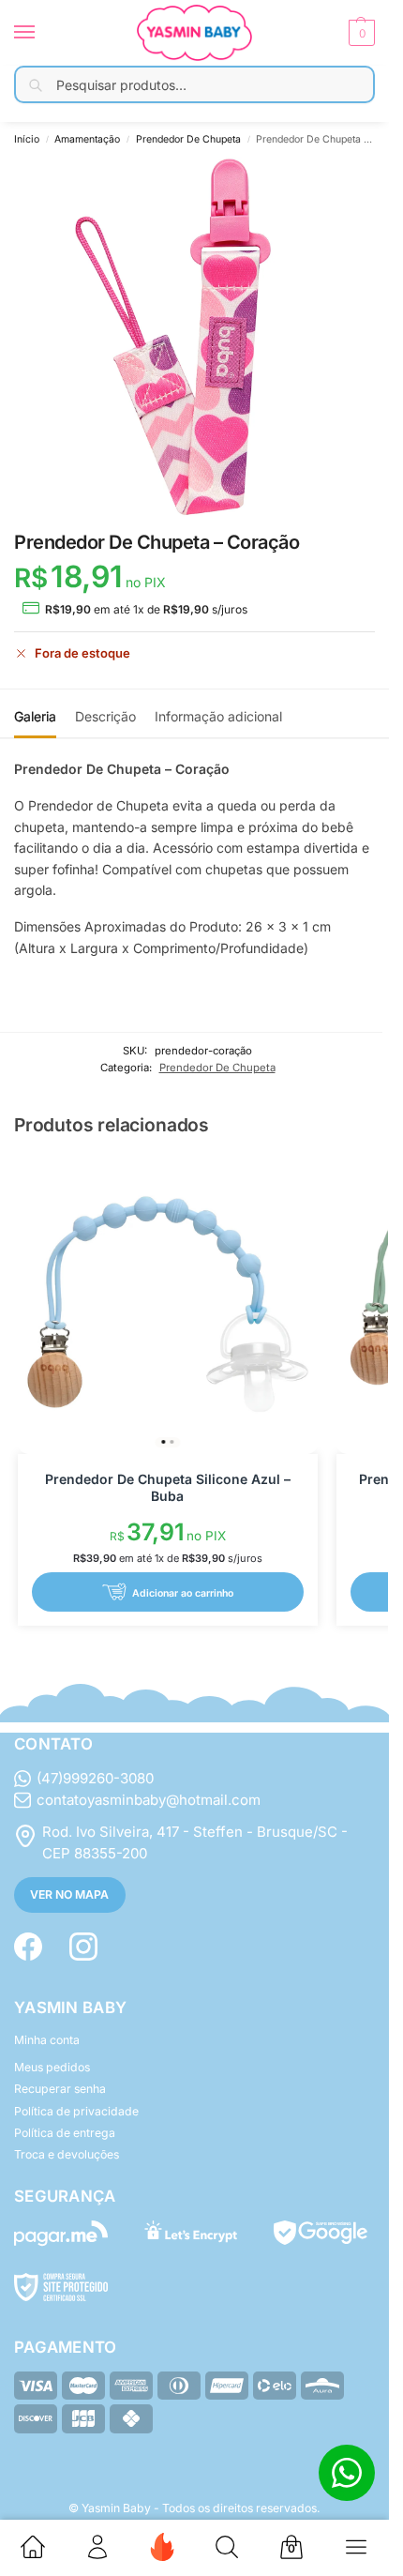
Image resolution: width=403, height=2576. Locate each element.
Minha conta (47, 2040)
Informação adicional (218, 716)
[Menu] (42, 33)
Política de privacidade (76, 2111)
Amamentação (87, 139)
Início (27, 139)
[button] (359, 33)
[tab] (35, 714)
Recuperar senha (60, 2089)
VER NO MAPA (69, 1894)
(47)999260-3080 (95, 1778)
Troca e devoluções (67, 2154)
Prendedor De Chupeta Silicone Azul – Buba (168, 1487)
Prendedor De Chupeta (188, 139)
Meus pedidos (52, 2067)
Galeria (35, 716)
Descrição (105, 716)
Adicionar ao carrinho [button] (183, 1592)
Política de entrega (65, 2133)
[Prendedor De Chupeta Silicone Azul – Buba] (168, 1304)
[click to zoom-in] (194, 337)
